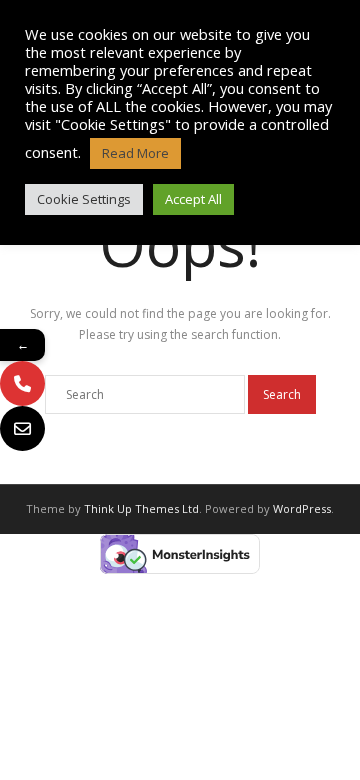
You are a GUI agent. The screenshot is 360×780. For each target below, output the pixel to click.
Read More (135, 153)
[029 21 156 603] (22, 383)
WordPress (302, 508)
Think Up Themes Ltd (141, 508)
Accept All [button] (193, 199)
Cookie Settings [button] (84, 199)
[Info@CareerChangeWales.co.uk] (22, 428)
